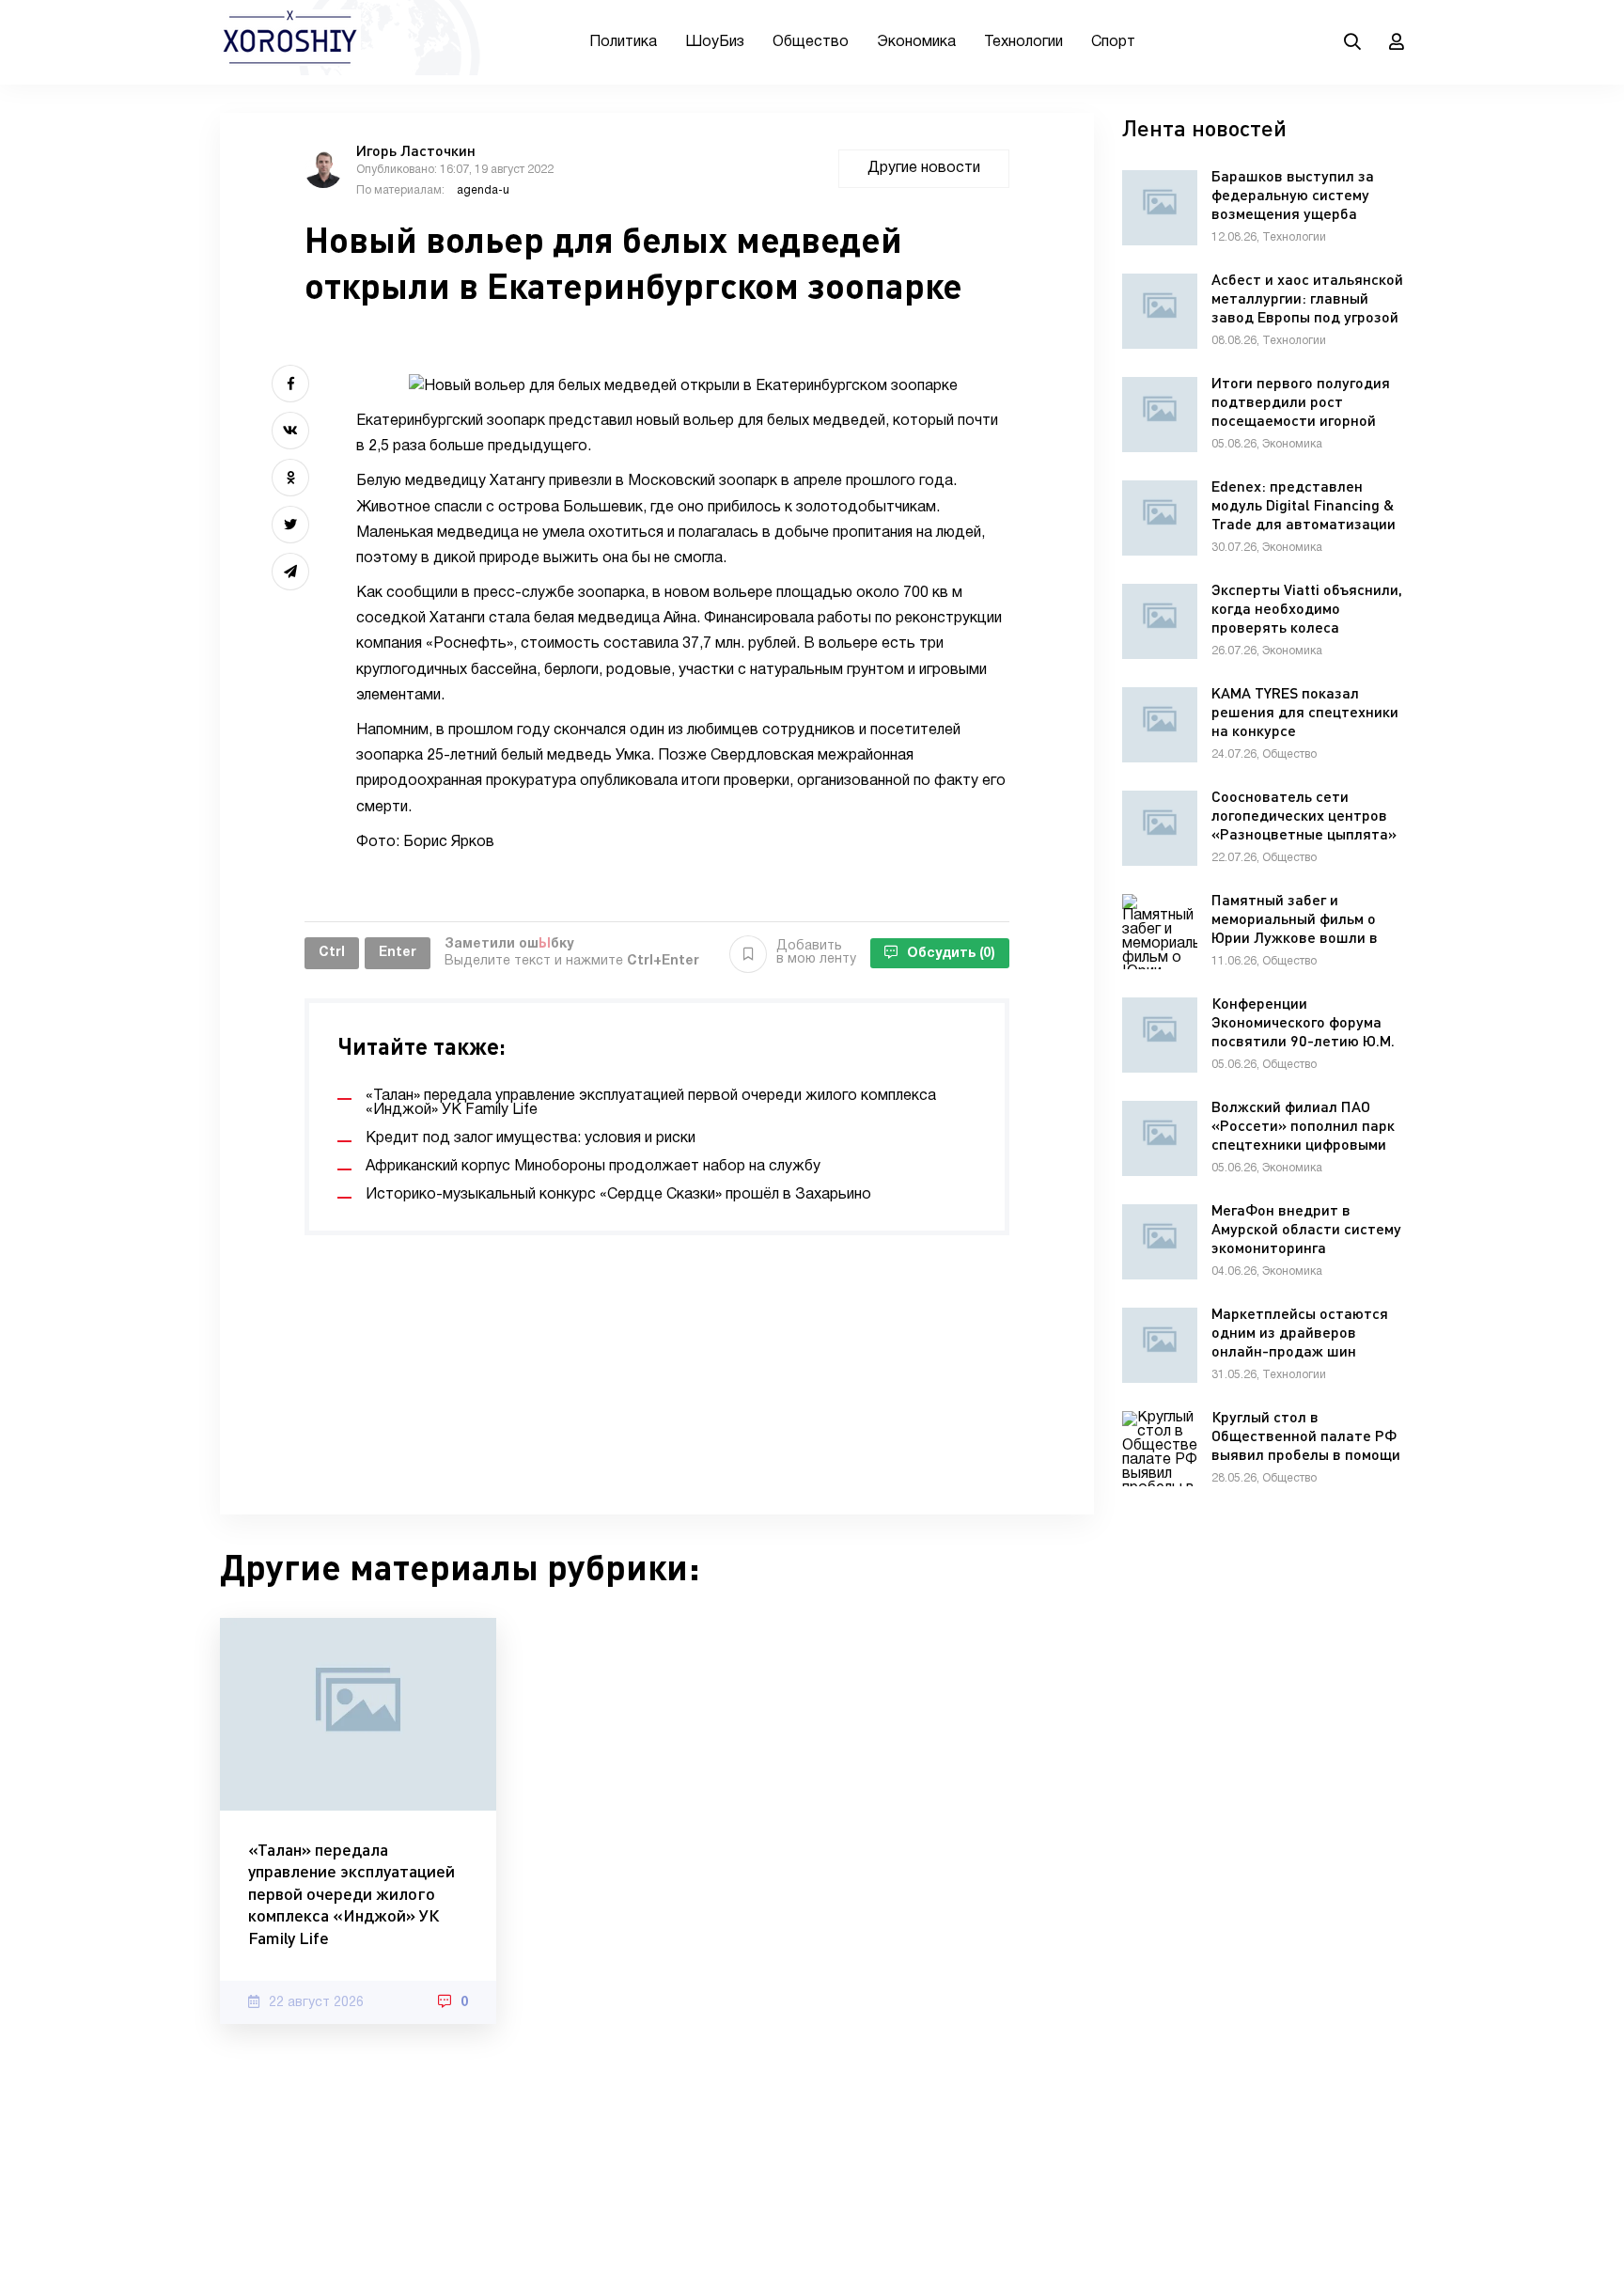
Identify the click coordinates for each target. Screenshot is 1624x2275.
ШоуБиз (715, 42)
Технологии (1023, 42)
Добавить (816, 953)
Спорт (1113, 42)
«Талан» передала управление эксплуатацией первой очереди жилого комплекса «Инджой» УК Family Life (351, 1893)
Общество (811, 42)
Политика (623, 42)
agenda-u (483, 190)
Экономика (916, 42)
